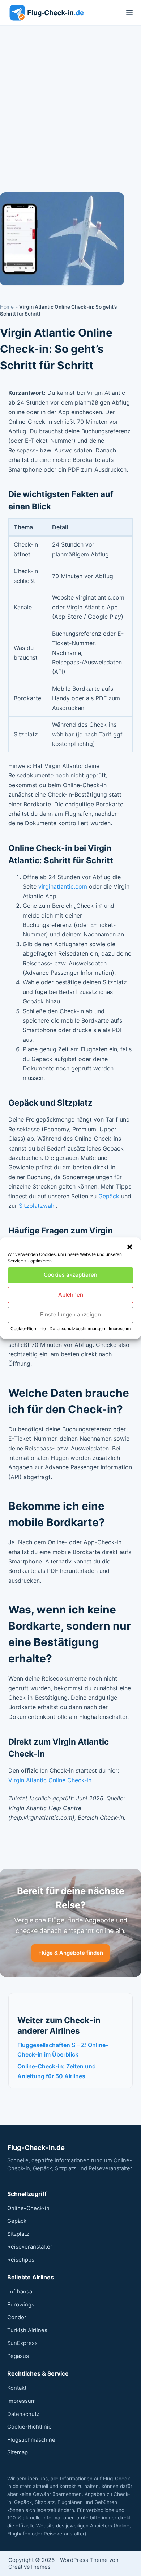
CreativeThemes (29, 2567)
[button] (130, 1247)
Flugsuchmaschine (31, 2440)
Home (7, 307)
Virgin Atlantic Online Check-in (50, 1780)
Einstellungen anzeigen (70, 1314)
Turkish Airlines (27, 2330)
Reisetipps (21, 2260)
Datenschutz (23, 2414)
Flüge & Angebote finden (71, 1953)
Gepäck (109, 1196)
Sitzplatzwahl (37, 1206)
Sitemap (18, 2452)
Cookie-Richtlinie (28, 1329)
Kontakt (17, 2388)
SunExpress (22, 2343)
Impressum (120, 1329)
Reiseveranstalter (30, 2247)
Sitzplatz (18, 2234)
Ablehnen (71, 1295)
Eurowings (21, 2305)
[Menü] (129, 13)
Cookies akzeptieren (70, 1275)
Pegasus (18, 2356)
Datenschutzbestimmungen (77, 1329)
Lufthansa (20, 2292)
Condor (17, 2317)
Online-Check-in (28, 2208)
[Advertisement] (70, 100)
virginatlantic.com (63, 886)
